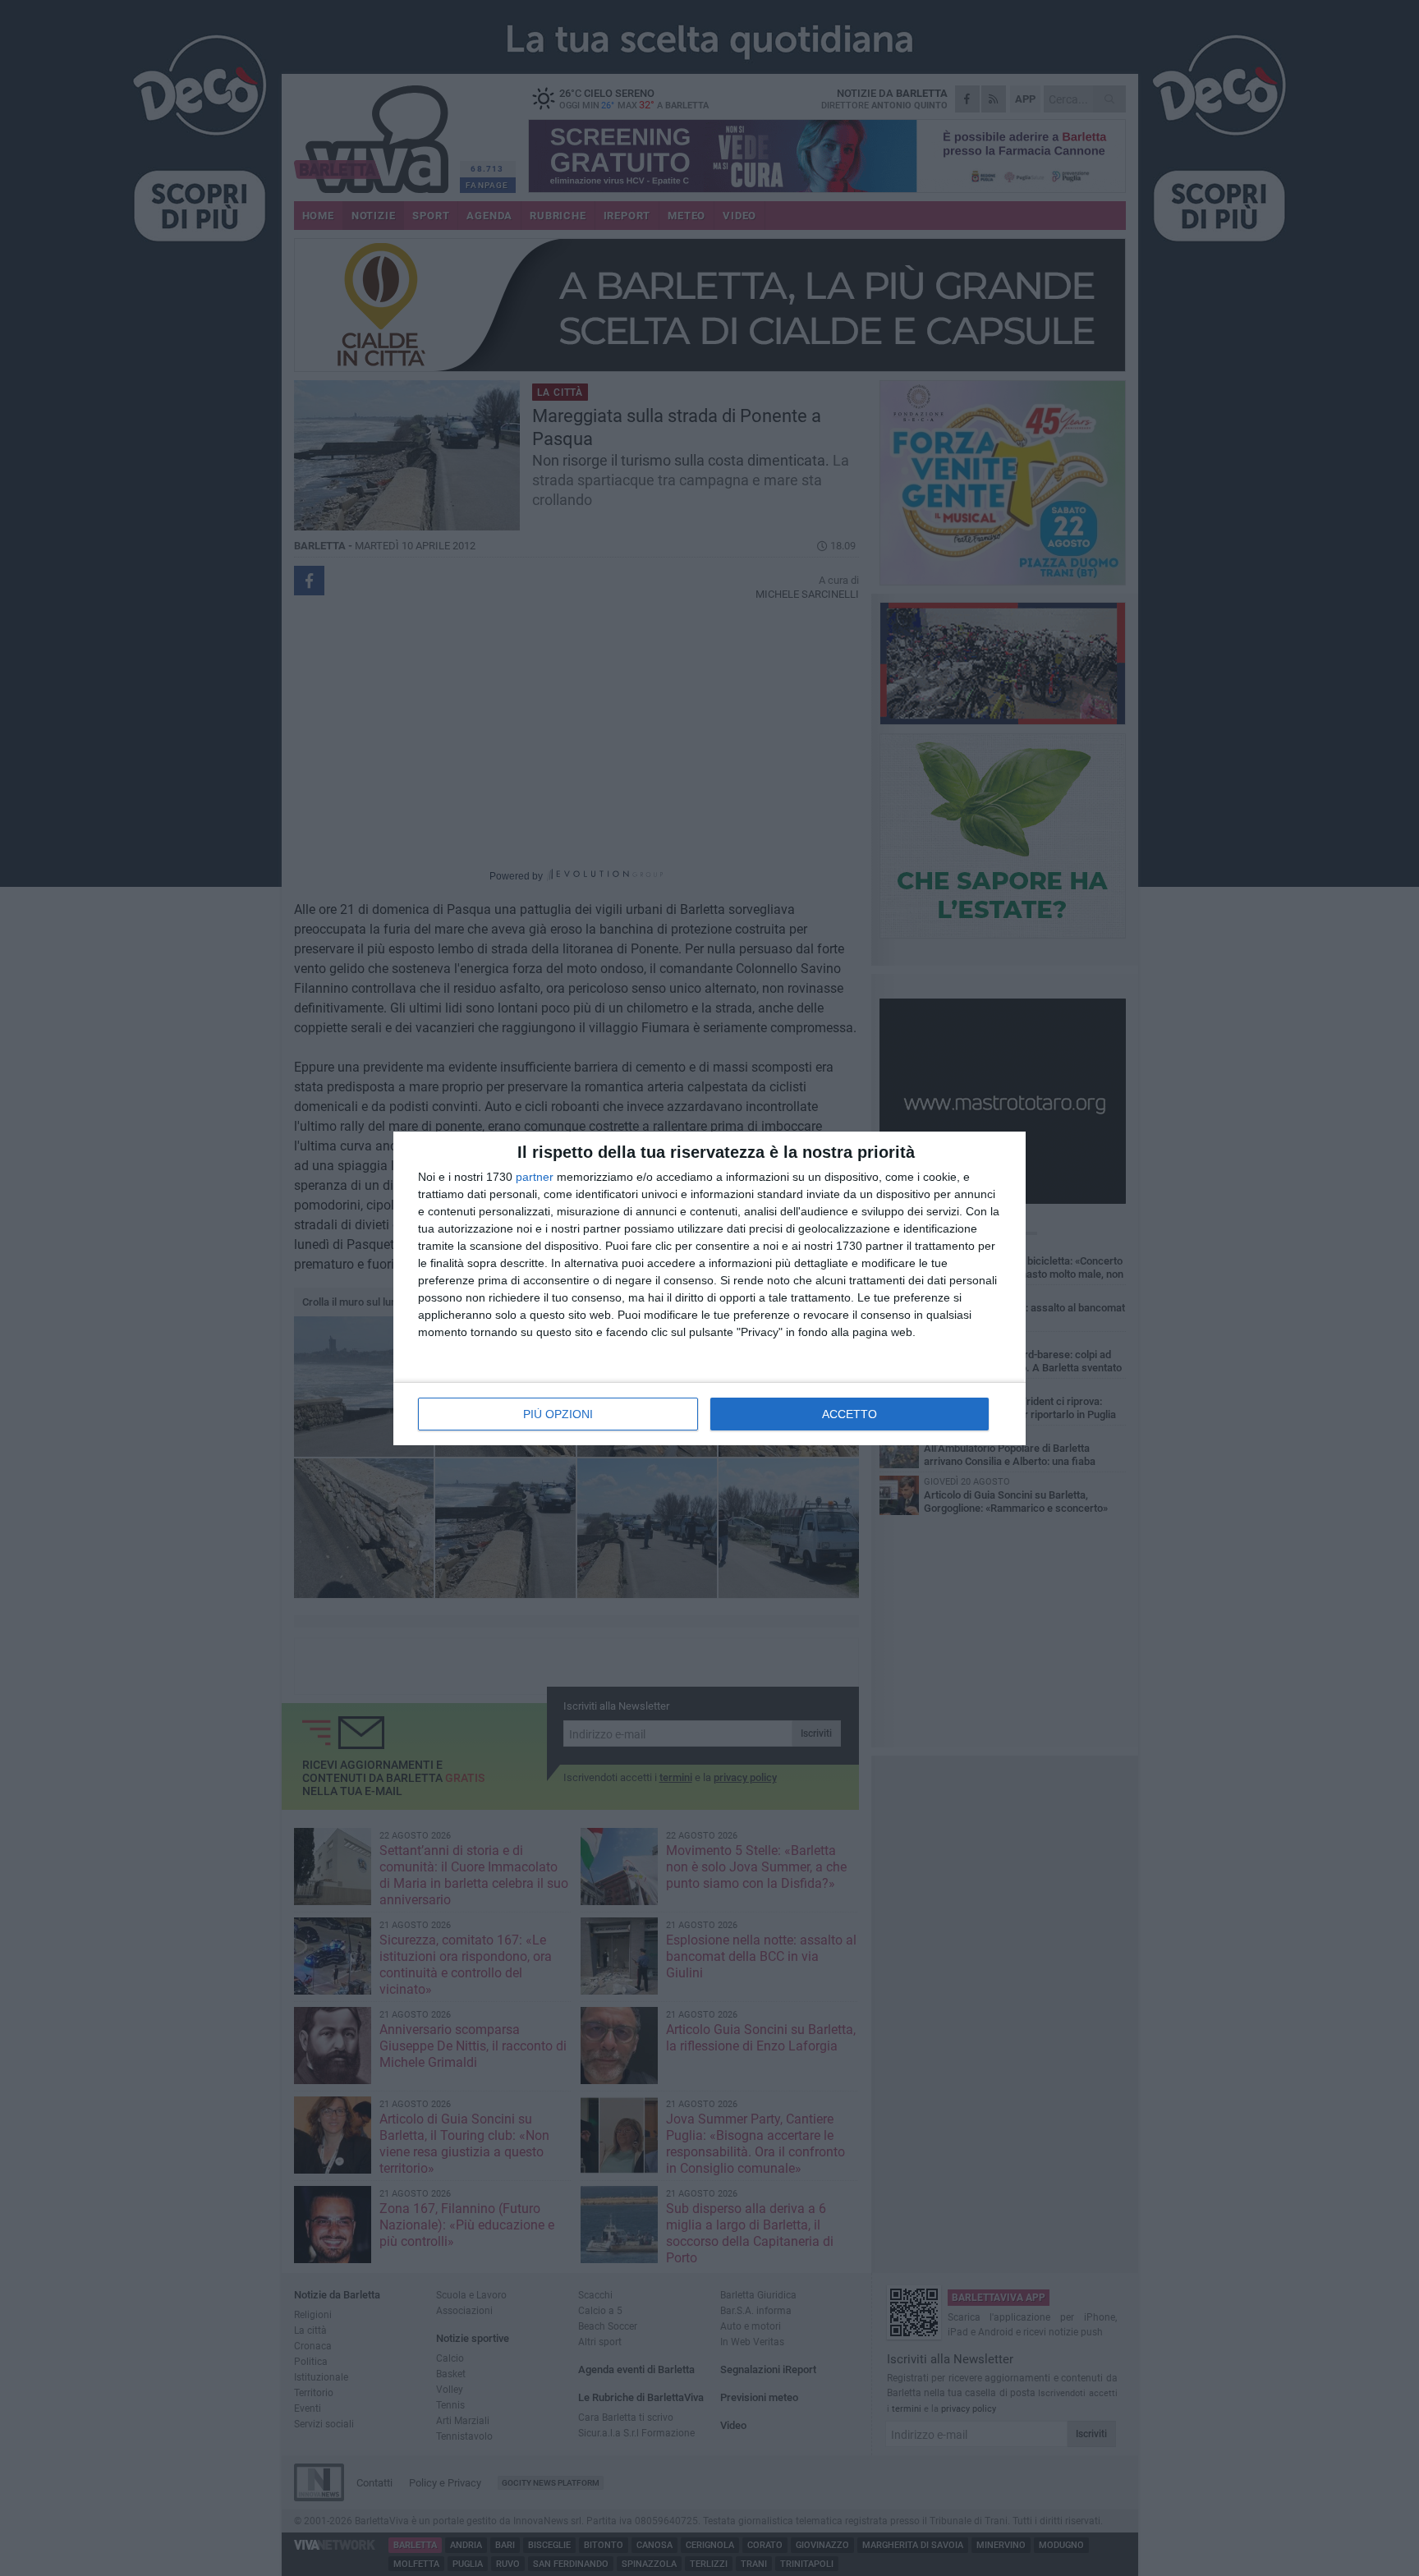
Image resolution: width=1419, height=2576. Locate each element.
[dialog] (709, 1288)
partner (535, 1177)
